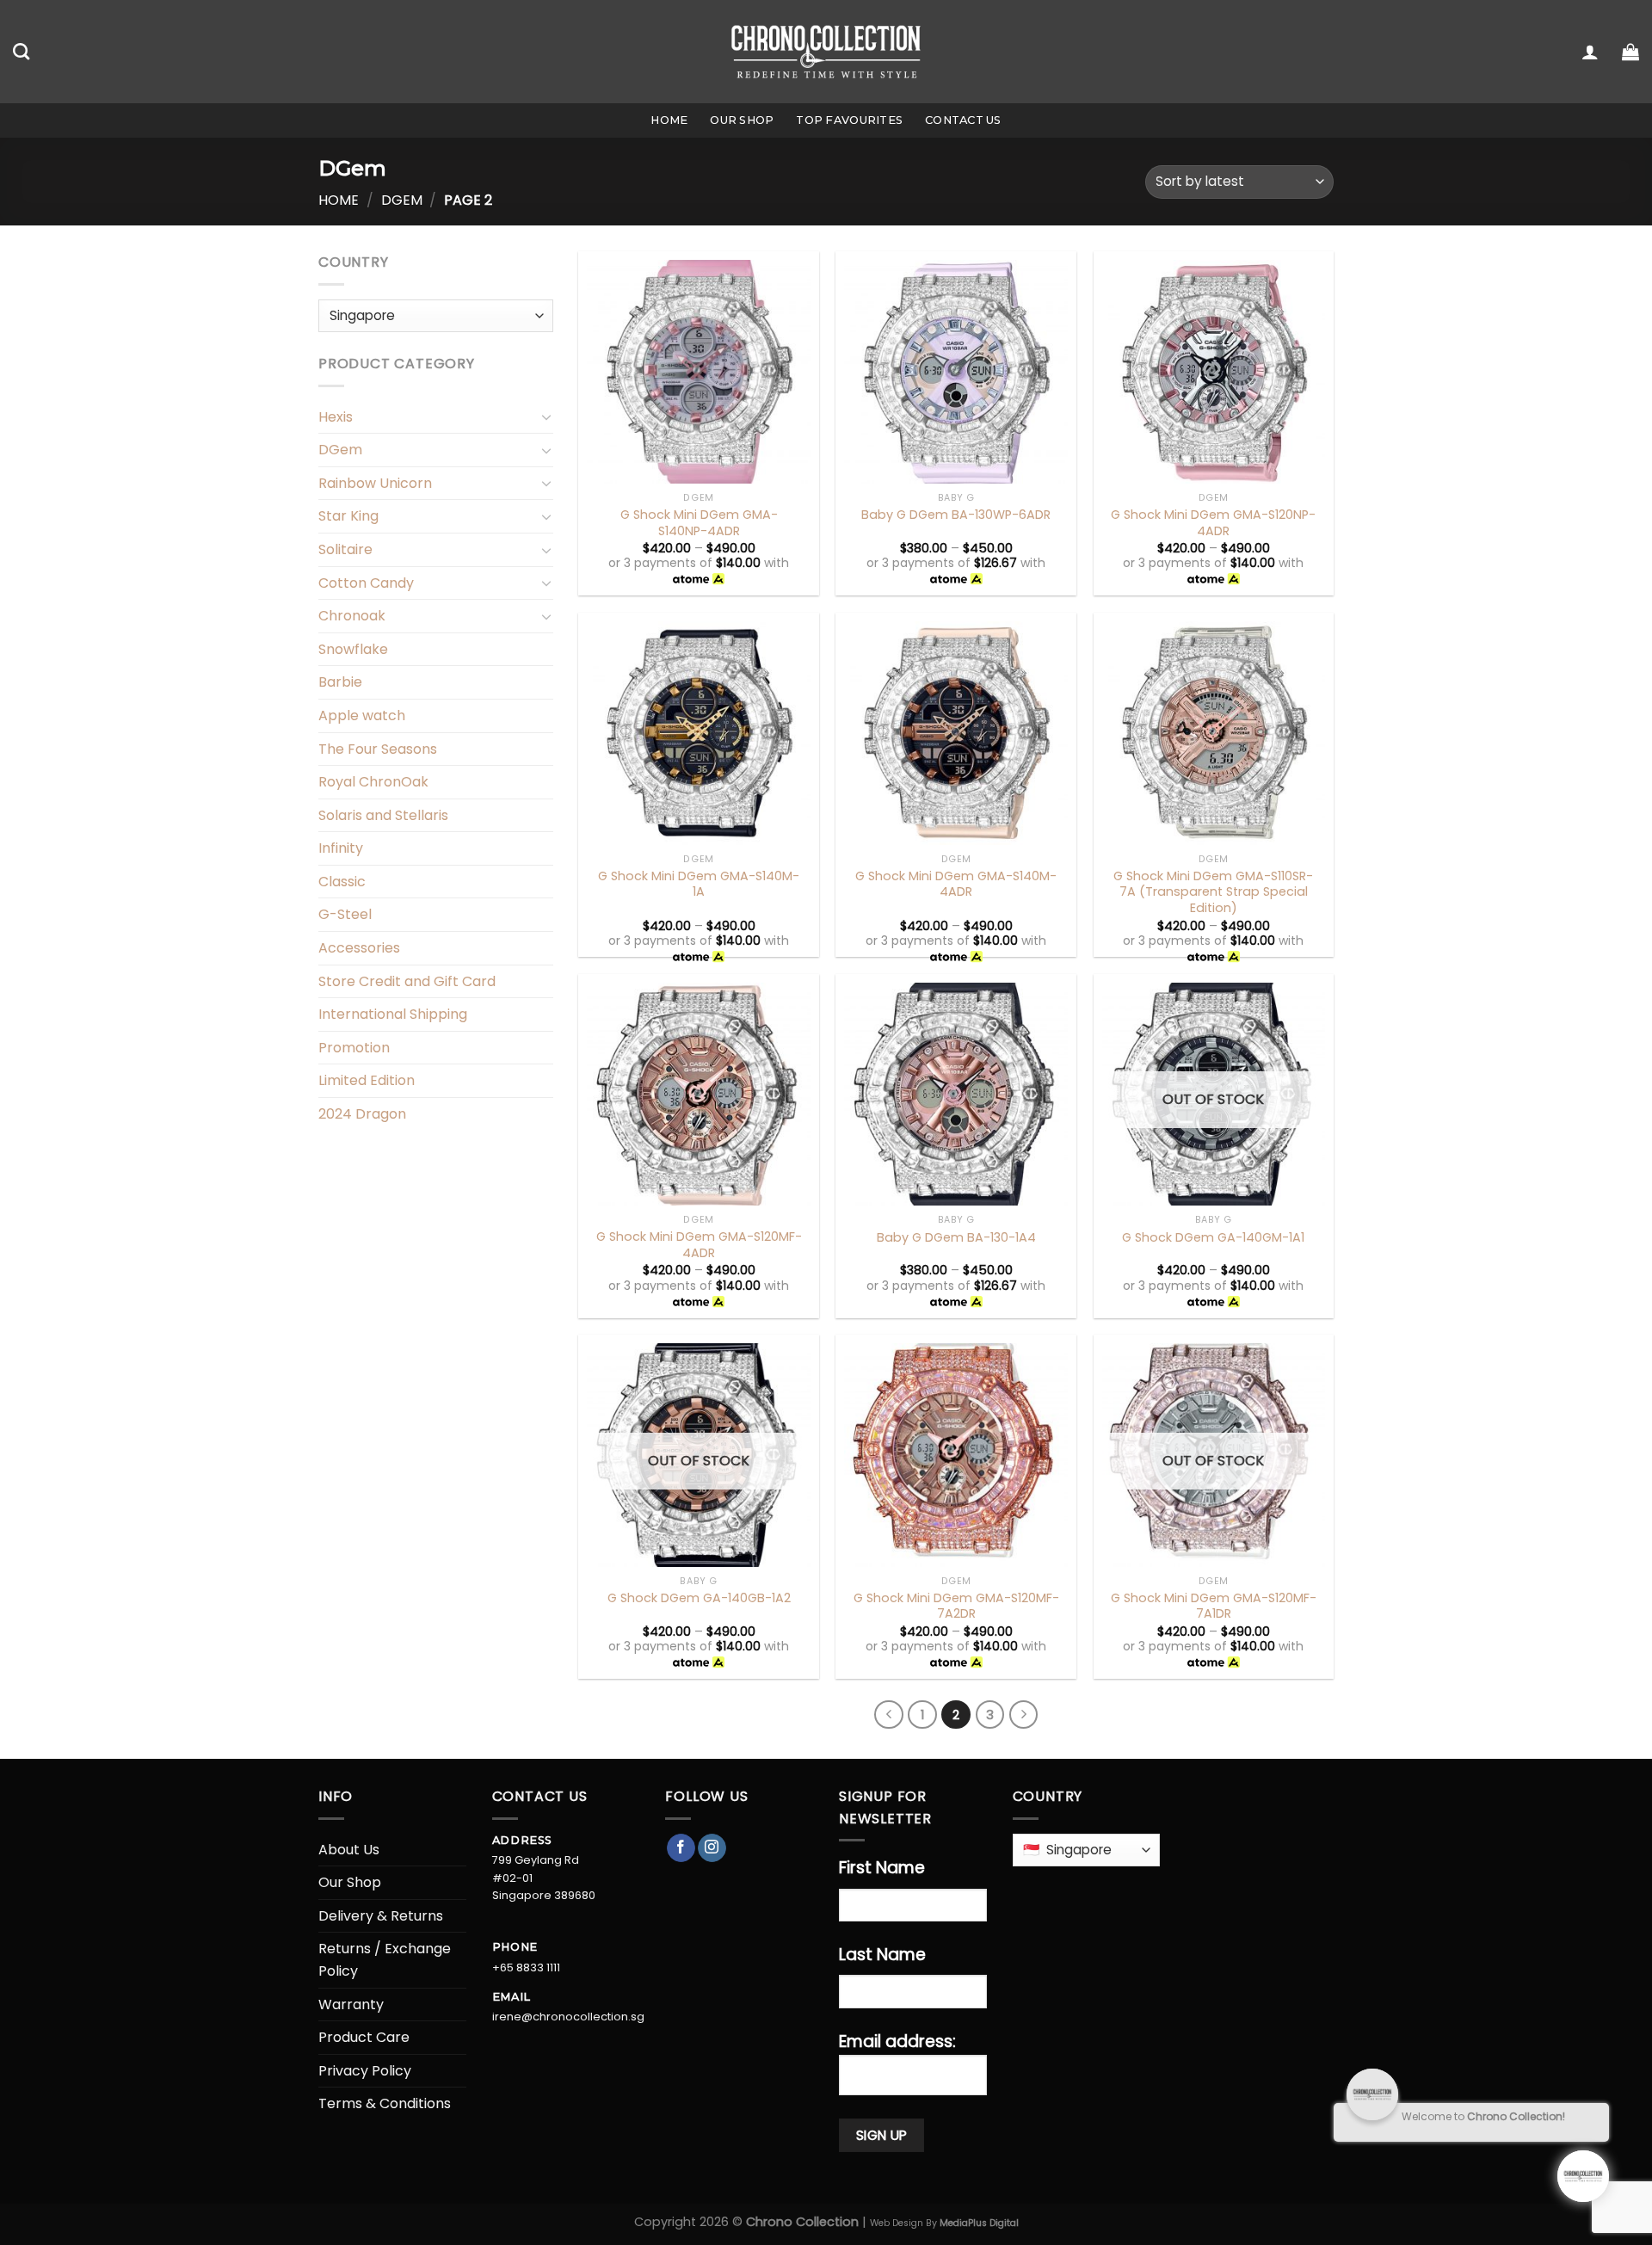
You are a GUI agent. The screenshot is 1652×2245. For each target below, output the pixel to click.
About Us (349, 1850)
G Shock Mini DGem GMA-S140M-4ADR (956, 884)
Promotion (354, 1048)
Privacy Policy (365, 2071)
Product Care (364, 2037)
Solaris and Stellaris (383, 815)
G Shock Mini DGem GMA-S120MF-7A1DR (1214, 1606)
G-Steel (345, 914)
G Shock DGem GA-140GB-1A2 (699, 1598)
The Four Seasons (378, 749)
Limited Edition (367, 1080)
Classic (342, 882)
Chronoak (352, 616)
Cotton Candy (366, 583)
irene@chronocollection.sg (568, 2017)
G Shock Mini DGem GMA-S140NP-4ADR (699, 523)
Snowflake (353, 649)
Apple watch (362, 715)
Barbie (340, 682)
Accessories (359, 948)
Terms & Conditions (385, 2103)
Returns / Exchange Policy (385, 1960)
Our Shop (742, 120)
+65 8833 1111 (526, 1967)
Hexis (336, 417)
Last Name (882, 1955)
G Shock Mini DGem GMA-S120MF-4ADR (699, 1245)
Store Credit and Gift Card (407, 981)
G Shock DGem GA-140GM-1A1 (1213, 1238)
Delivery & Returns (381, 1916)
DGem (402, 200)
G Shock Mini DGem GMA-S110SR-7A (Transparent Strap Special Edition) (1213, 892)
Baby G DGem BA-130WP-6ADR (956, 515)
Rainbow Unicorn (375, 483)
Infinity (341, 848)
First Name (882, 1868)
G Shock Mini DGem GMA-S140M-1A (699, 884)
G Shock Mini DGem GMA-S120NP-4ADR (1213, 523)
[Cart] (1630, 52)
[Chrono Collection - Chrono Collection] (826, 51)
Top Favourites (849, 120)
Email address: (897, 2041)
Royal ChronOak (373, 782)
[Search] (21, 51)
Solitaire (345, 549)
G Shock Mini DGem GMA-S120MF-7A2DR (956, 1606)
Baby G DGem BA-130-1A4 (956, 1238)
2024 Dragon (362, 1114)
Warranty (351, 2004)
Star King (348, 516)
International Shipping (393, 1014)
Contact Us (963, 120)
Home (669, 120)
